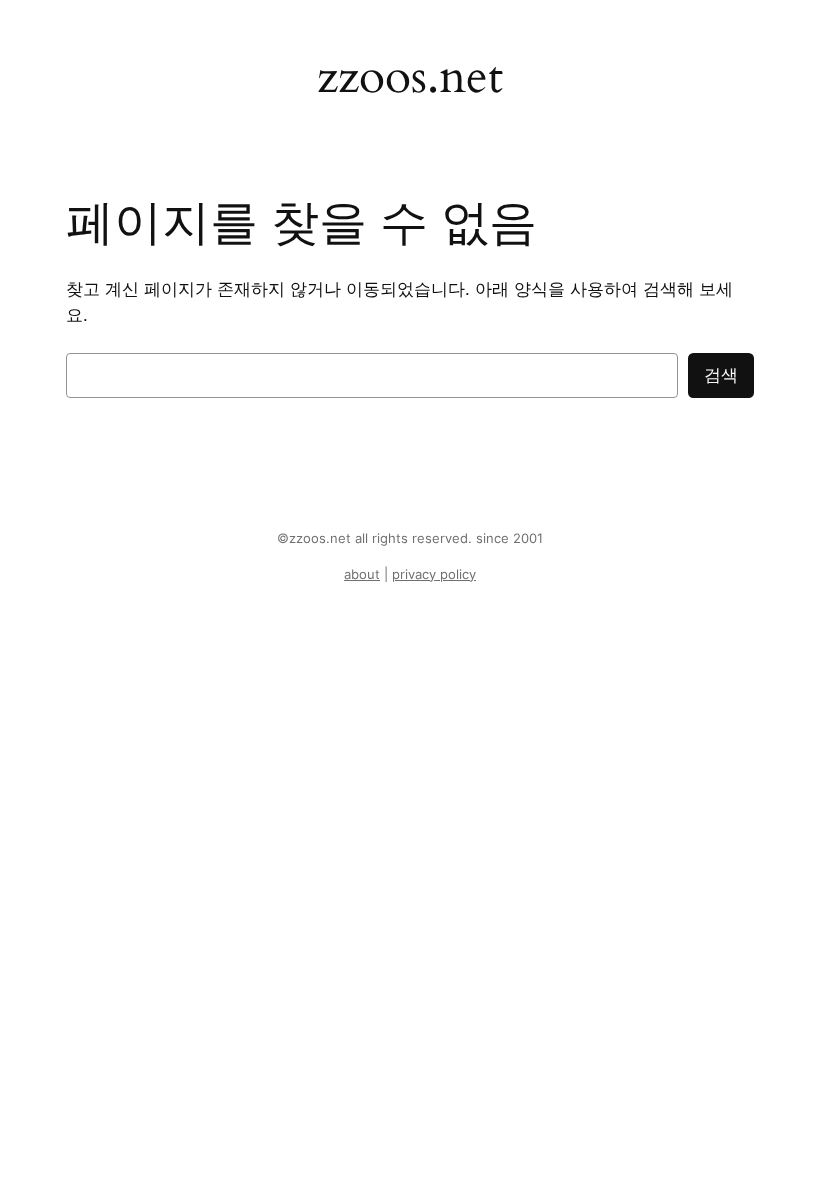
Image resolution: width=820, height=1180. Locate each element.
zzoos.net (410, 77)
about (362, 574)
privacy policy (434, 574)
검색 (721, 375)
